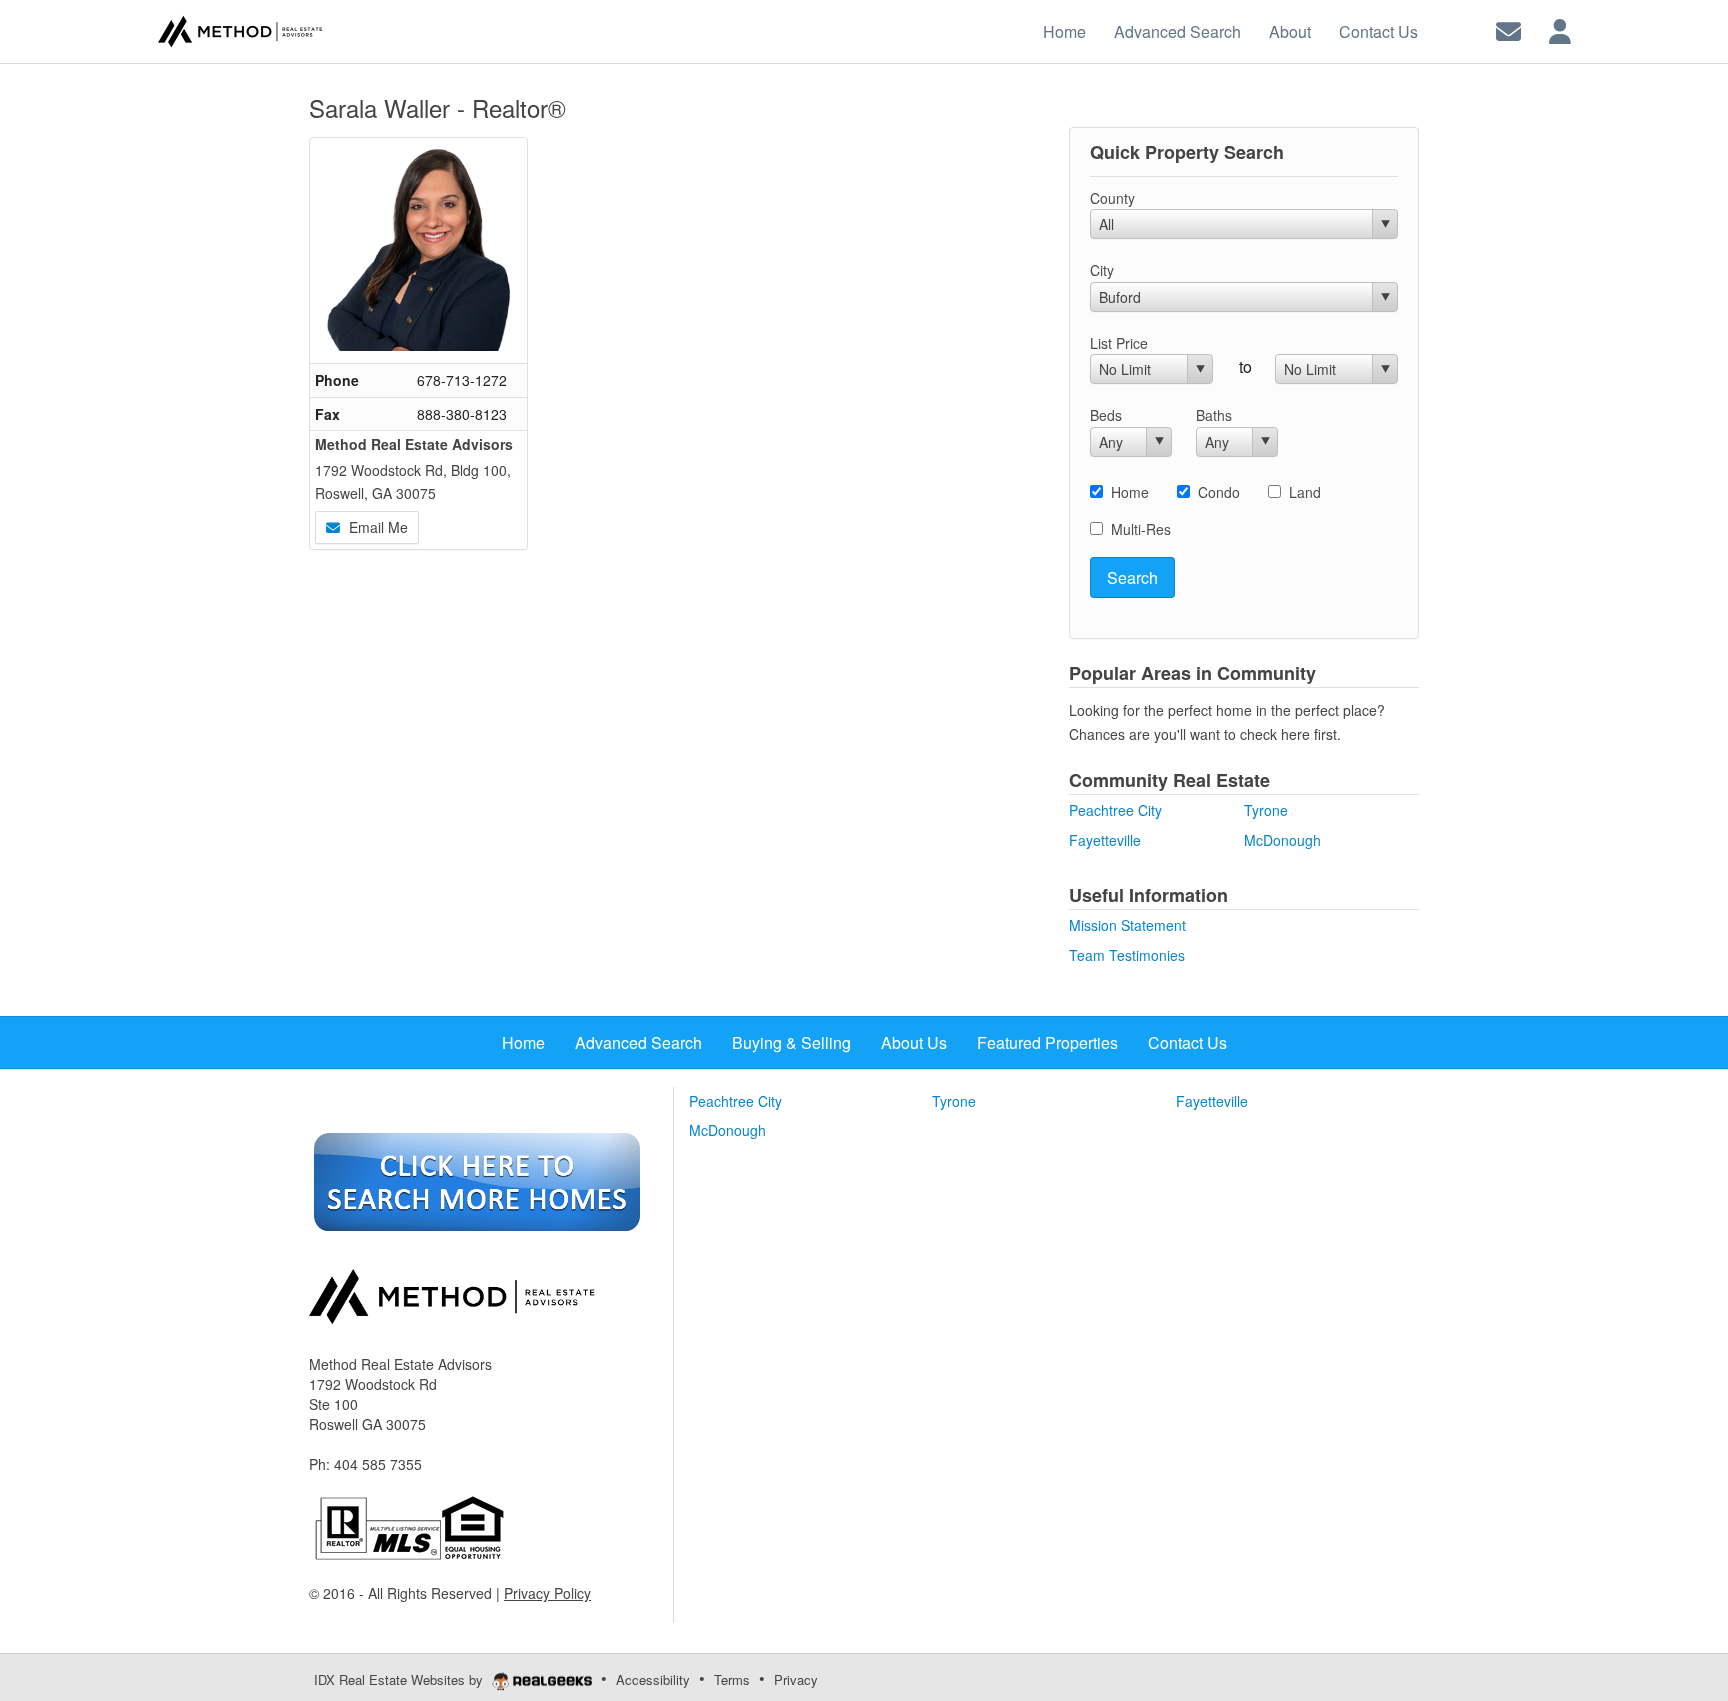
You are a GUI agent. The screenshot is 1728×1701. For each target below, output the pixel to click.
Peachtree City (1115, 810)
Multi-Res (1141, 529)
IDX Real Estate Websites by (400, 1679)
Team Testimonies (1127, 955)
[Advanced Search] (477, 1181)
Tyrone (1266, 810)
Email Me (376, 527)
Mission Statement (1127, 925)
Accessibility (653, 1679)
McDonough (1282, 840)
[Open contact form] (1508, 29)
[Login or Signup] (1560, 29)
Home (1130, 492)
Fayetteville (1105, 840)
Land (1305, 492)
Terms (732, 1679)
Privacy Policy (547, 1593)
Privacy (796, 1679)
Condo (1219, 492)
